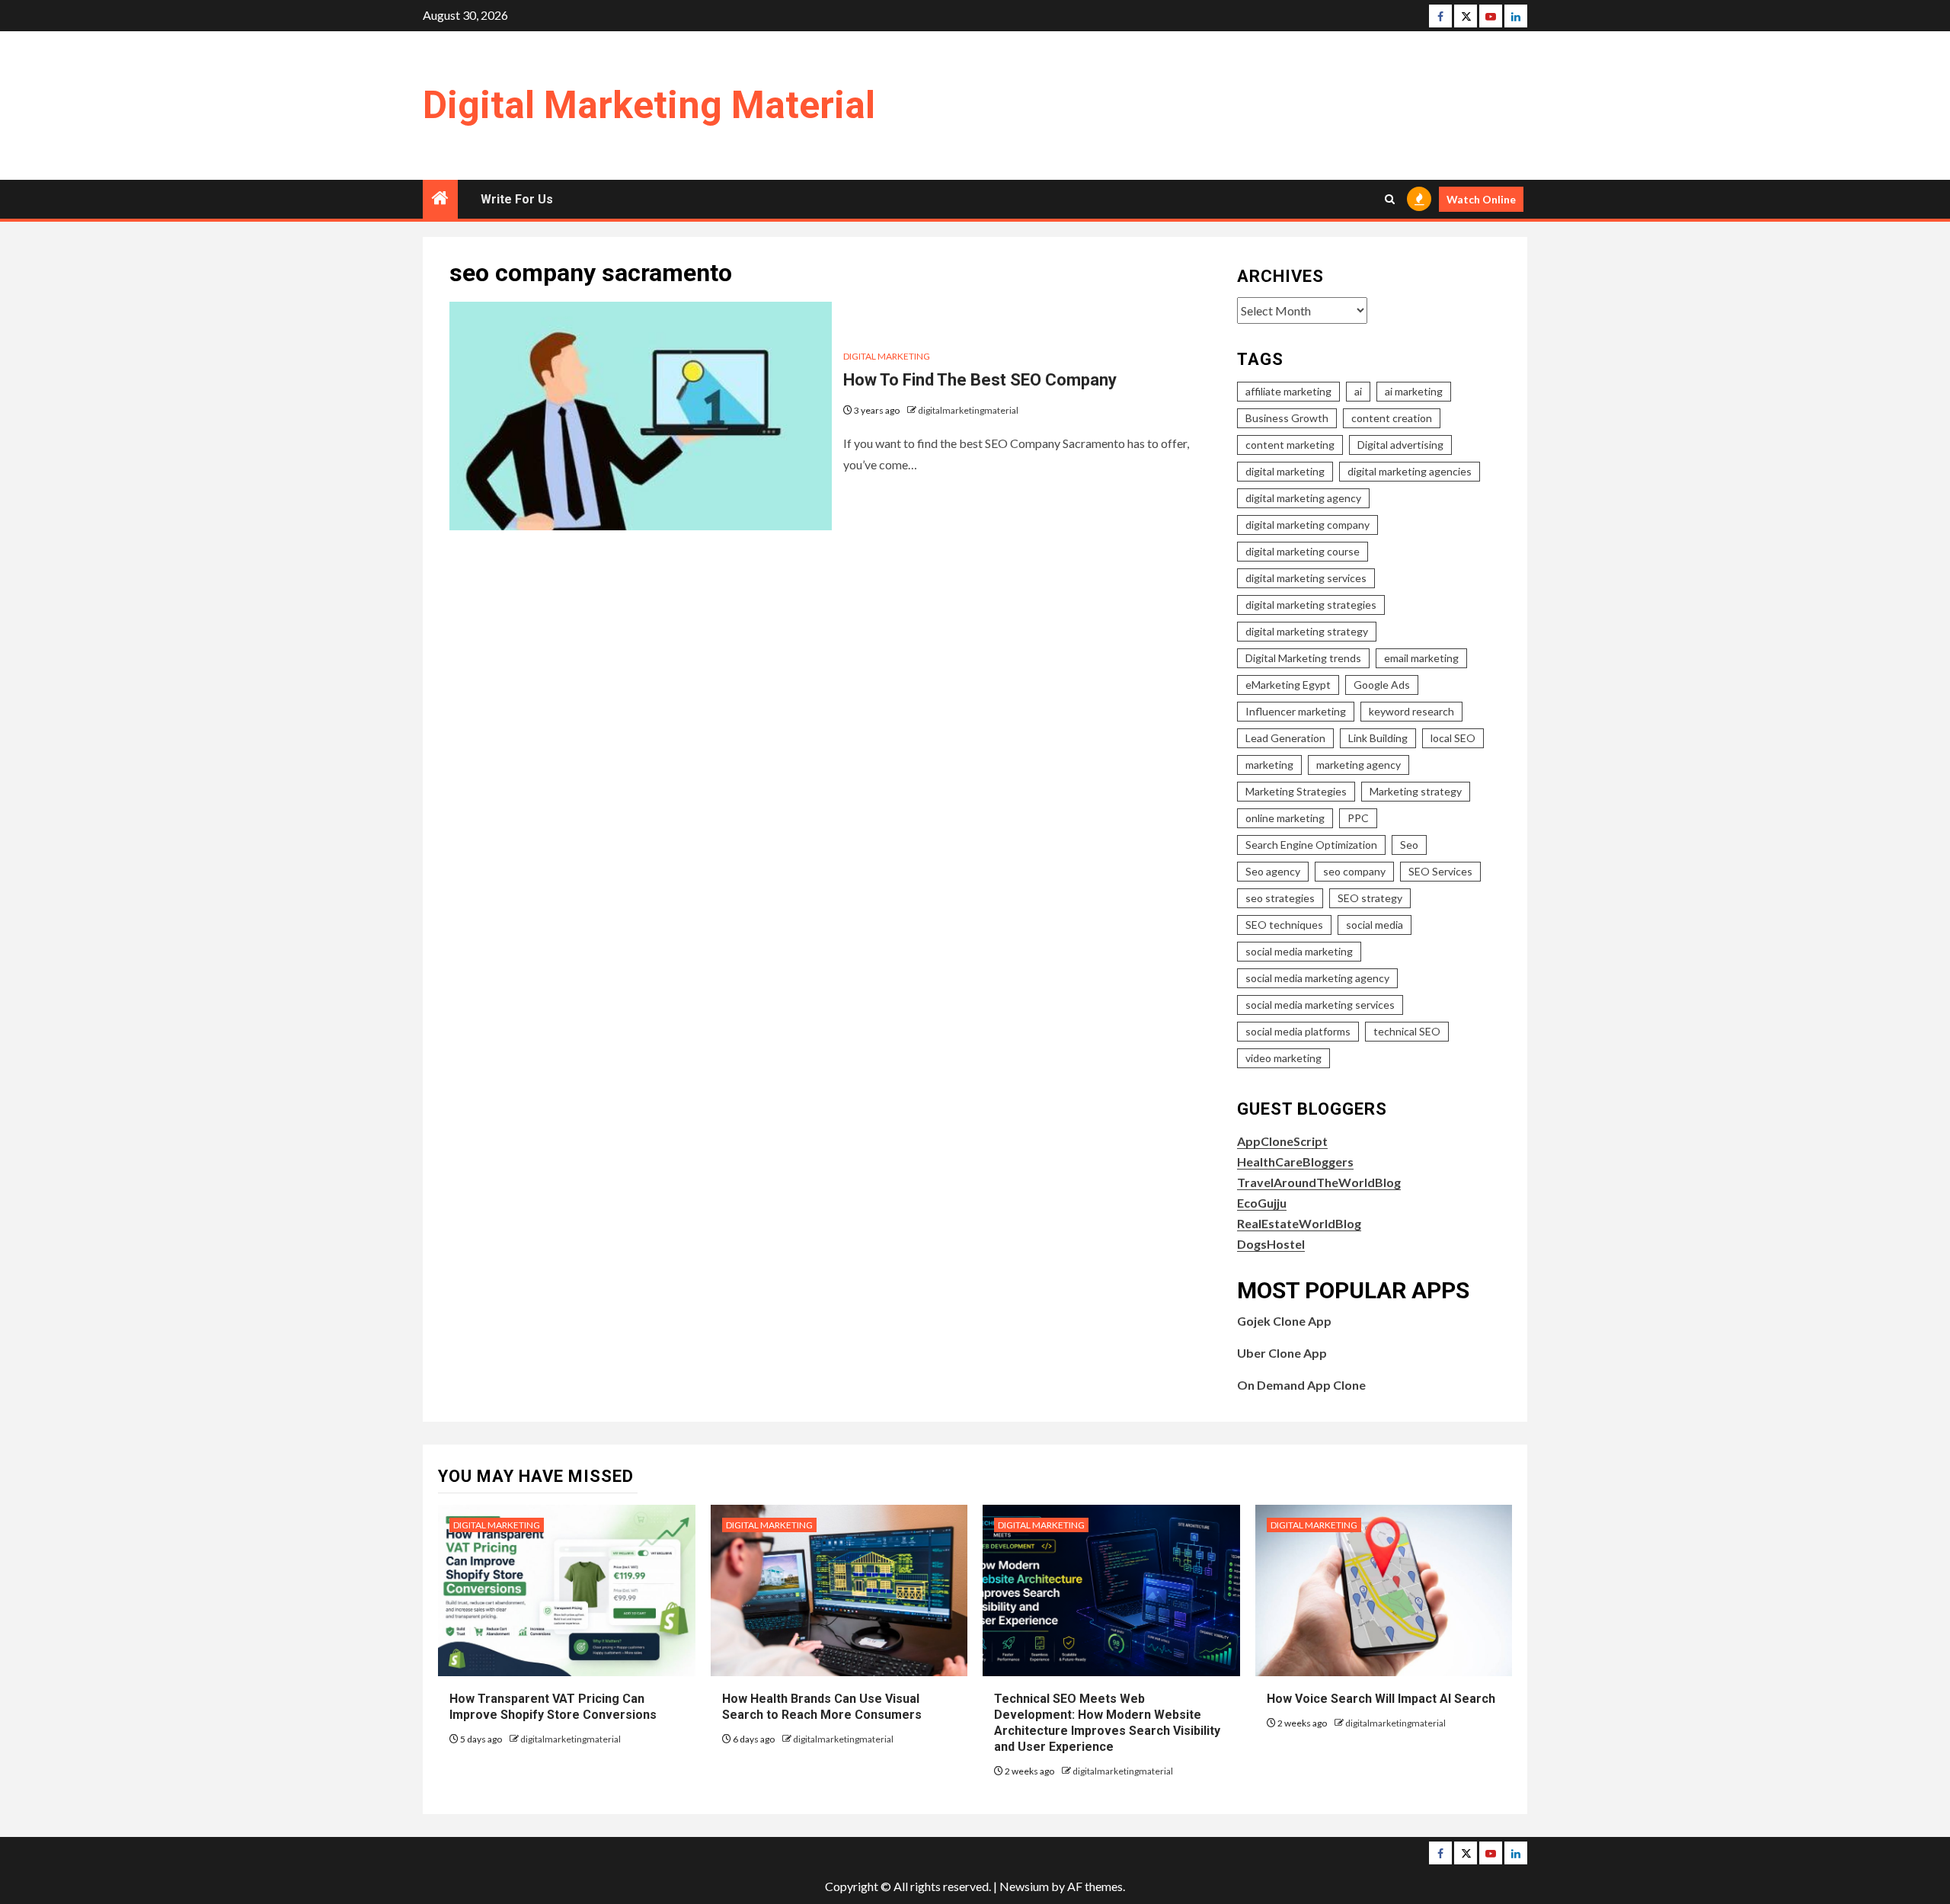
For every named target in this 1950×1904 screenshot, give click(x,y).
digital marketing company (1307, 525)
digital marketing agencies (1410, 471)
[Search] (1390, 199)
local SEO (1453, 738)
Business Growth (1287, 418)
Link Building (1378, 738)
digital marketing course (1303, 551)
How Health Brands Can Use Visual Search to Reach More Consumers (822, 1707)
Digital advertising (1400, 445)
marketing (1269, 765)
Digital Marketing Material (649, 105)
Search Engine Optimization (1311, 845)
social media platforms (1298, 1031)
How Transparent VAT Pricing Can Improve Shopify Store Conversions (555, 1707)
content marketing (1290, 445)
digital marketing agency (1303, 498)
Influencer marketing (1296, 711)
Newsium (1024, 1886)
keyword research (1411, 711)
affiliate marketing (1288, 391)
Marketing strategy (1416, 791)
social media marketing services (1320, 1005)
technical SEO (1407, 1031)
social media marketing (1299, 951)
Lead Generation (1285, 738)
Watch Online (1481, 199)
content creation (1392, 418)
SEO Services (1440, 871)
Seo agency (1273, 871)
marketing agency (1359, 765)
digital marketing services (1306, 578)
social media (1375, 925)
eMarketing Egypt (1288, 685)
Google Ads (1382, 685)
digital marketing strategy (1307, 631)
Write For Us (517, 199)
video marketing (1283, 1058)
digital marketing (1285, 471)
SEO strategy (1370, 898)
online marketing (1285, 818)
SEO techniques (1284, 925)
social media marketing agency (1317, 978)
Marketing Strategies (1296, 791)
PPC (1358, 818)
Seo (1409, 845)
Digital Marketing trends (1303, 658)
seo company (1354, 871)
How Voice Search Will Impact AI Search (1381, 1699)
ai (1358, 391)
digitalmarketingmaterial (968, 410)
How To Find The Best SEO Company (980, 380)
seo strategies (1280, 898)
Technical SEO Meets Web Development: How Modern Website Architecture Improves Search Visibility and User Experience (1107, 1722)
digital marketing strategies (1311, 605)
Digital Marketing (887, 356)
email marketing (1421, 658)
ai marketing (1414, 391)
